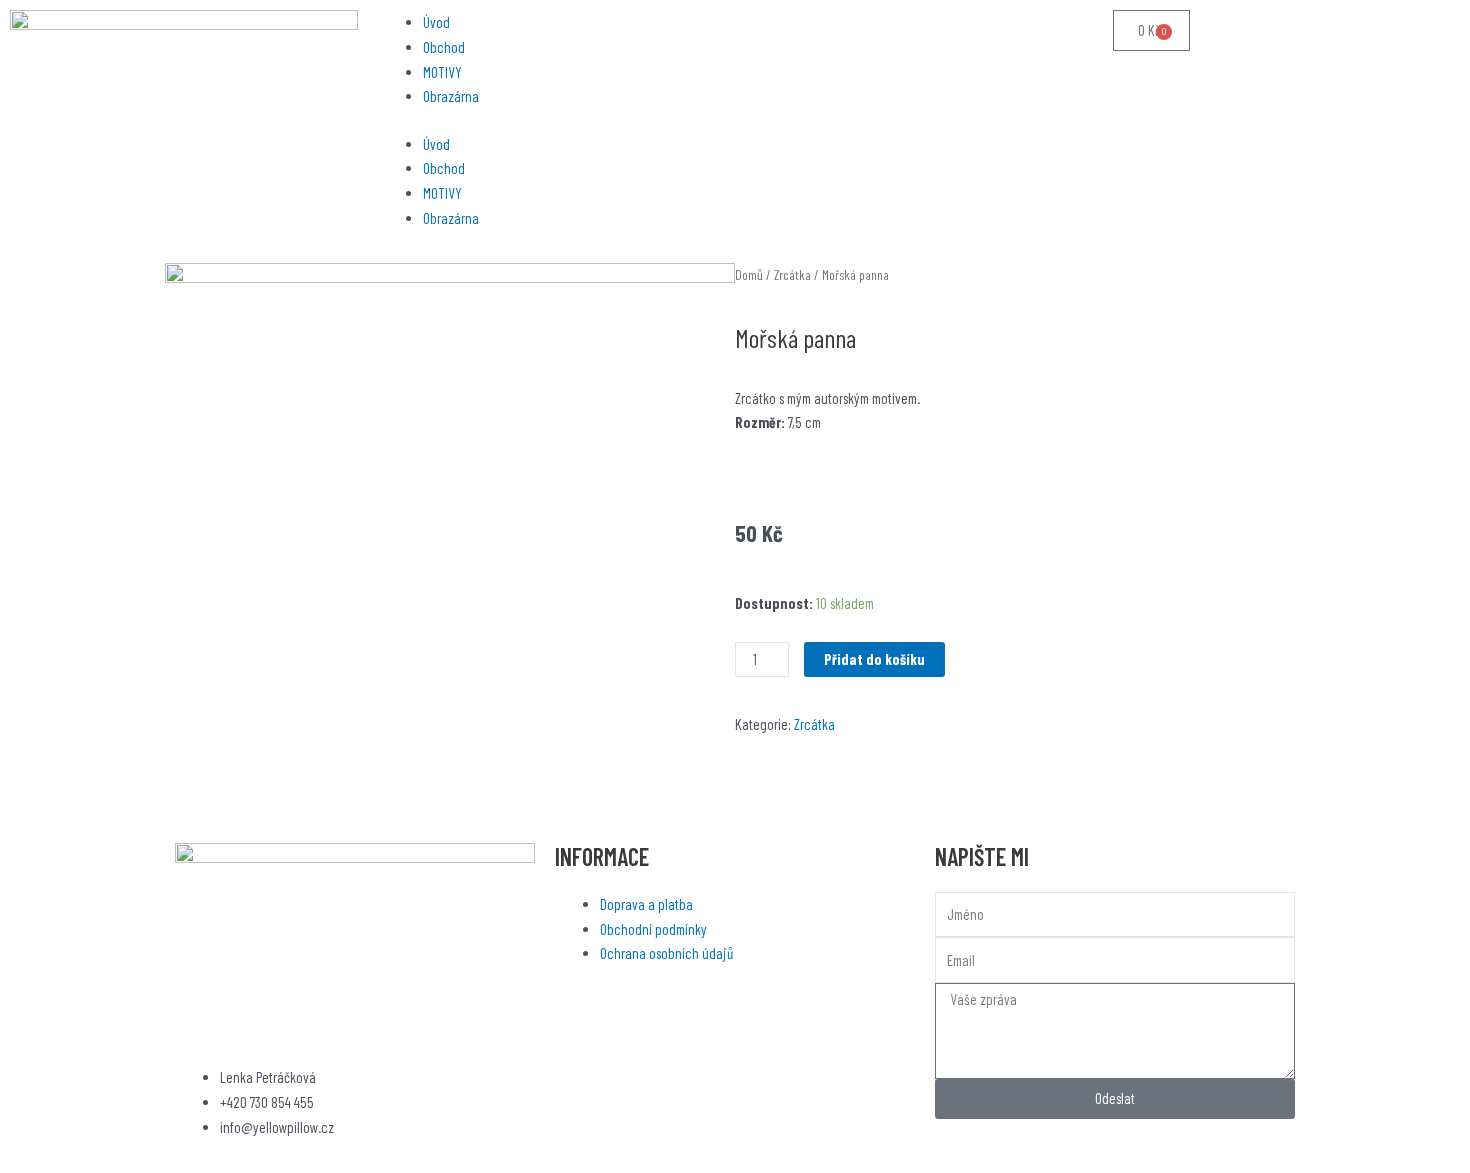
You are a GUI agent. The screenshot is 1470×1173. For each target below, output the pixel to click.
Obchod (444, 47)
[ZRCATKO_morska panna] (450, 546)
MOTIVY (442, 72)
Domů (749, 274)
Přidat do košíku (874, 659)
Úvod (436, 22)
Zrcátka (792, 274)
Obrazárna (451, 96)
